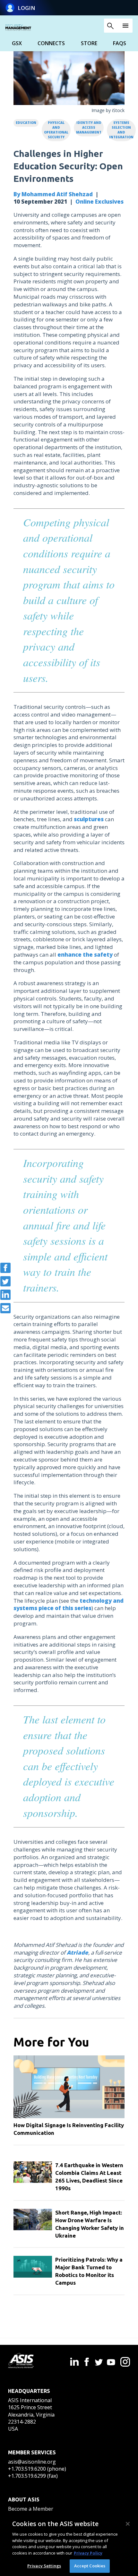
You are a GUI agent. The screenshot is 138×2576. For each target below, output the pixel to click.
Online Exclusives (99, 202)
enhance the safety (85, 955)
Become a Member (31, 2509)
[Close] (128, 2524)
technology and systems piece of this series (69, 1604)
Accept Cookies (90, 2566)
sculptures (89, 819)
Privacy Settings (44, 2566)
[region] (69, 2545)
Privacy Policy (88, 2553)
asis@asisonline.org (32, 2462)
